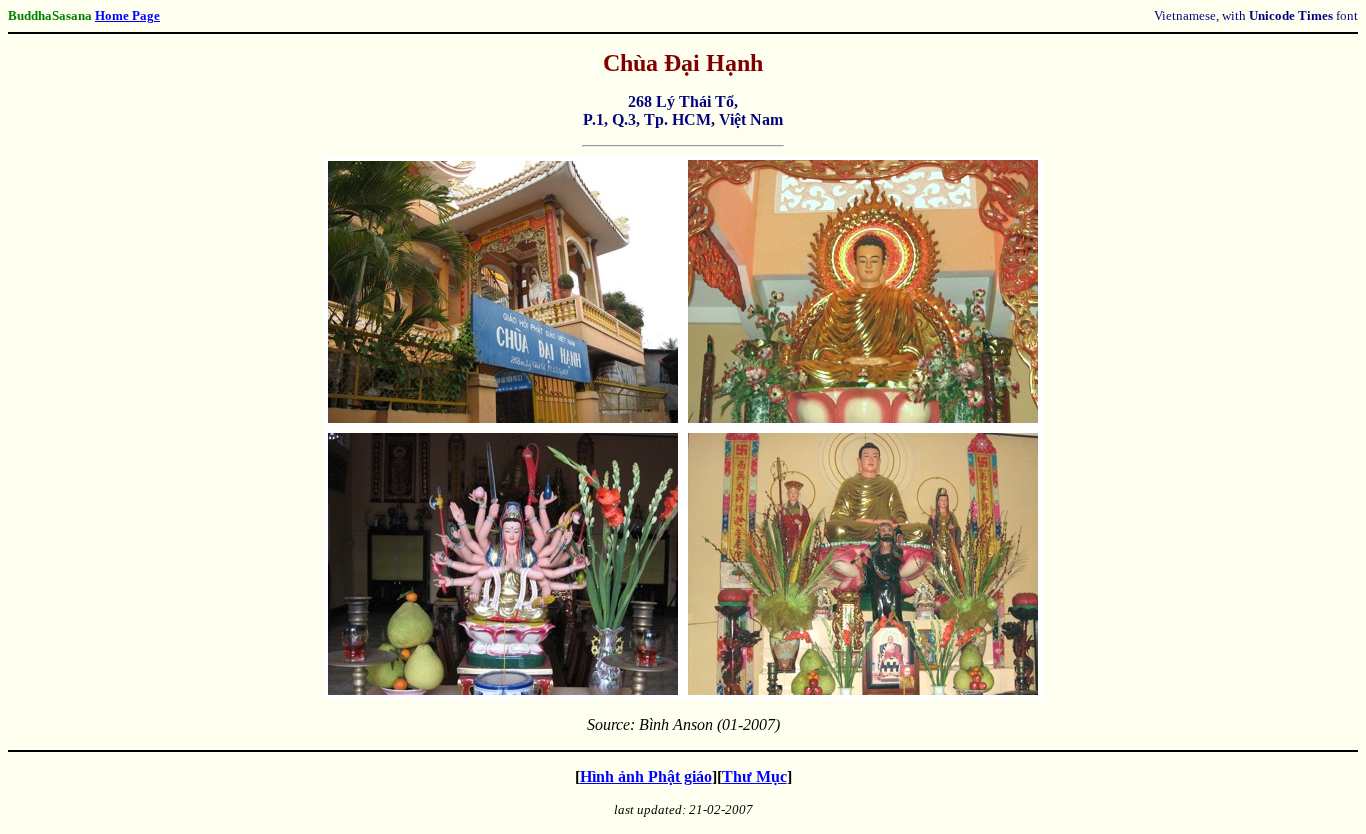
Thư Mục (754, 776)
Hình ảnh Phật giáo (646, 776)
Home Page (127, 15)
